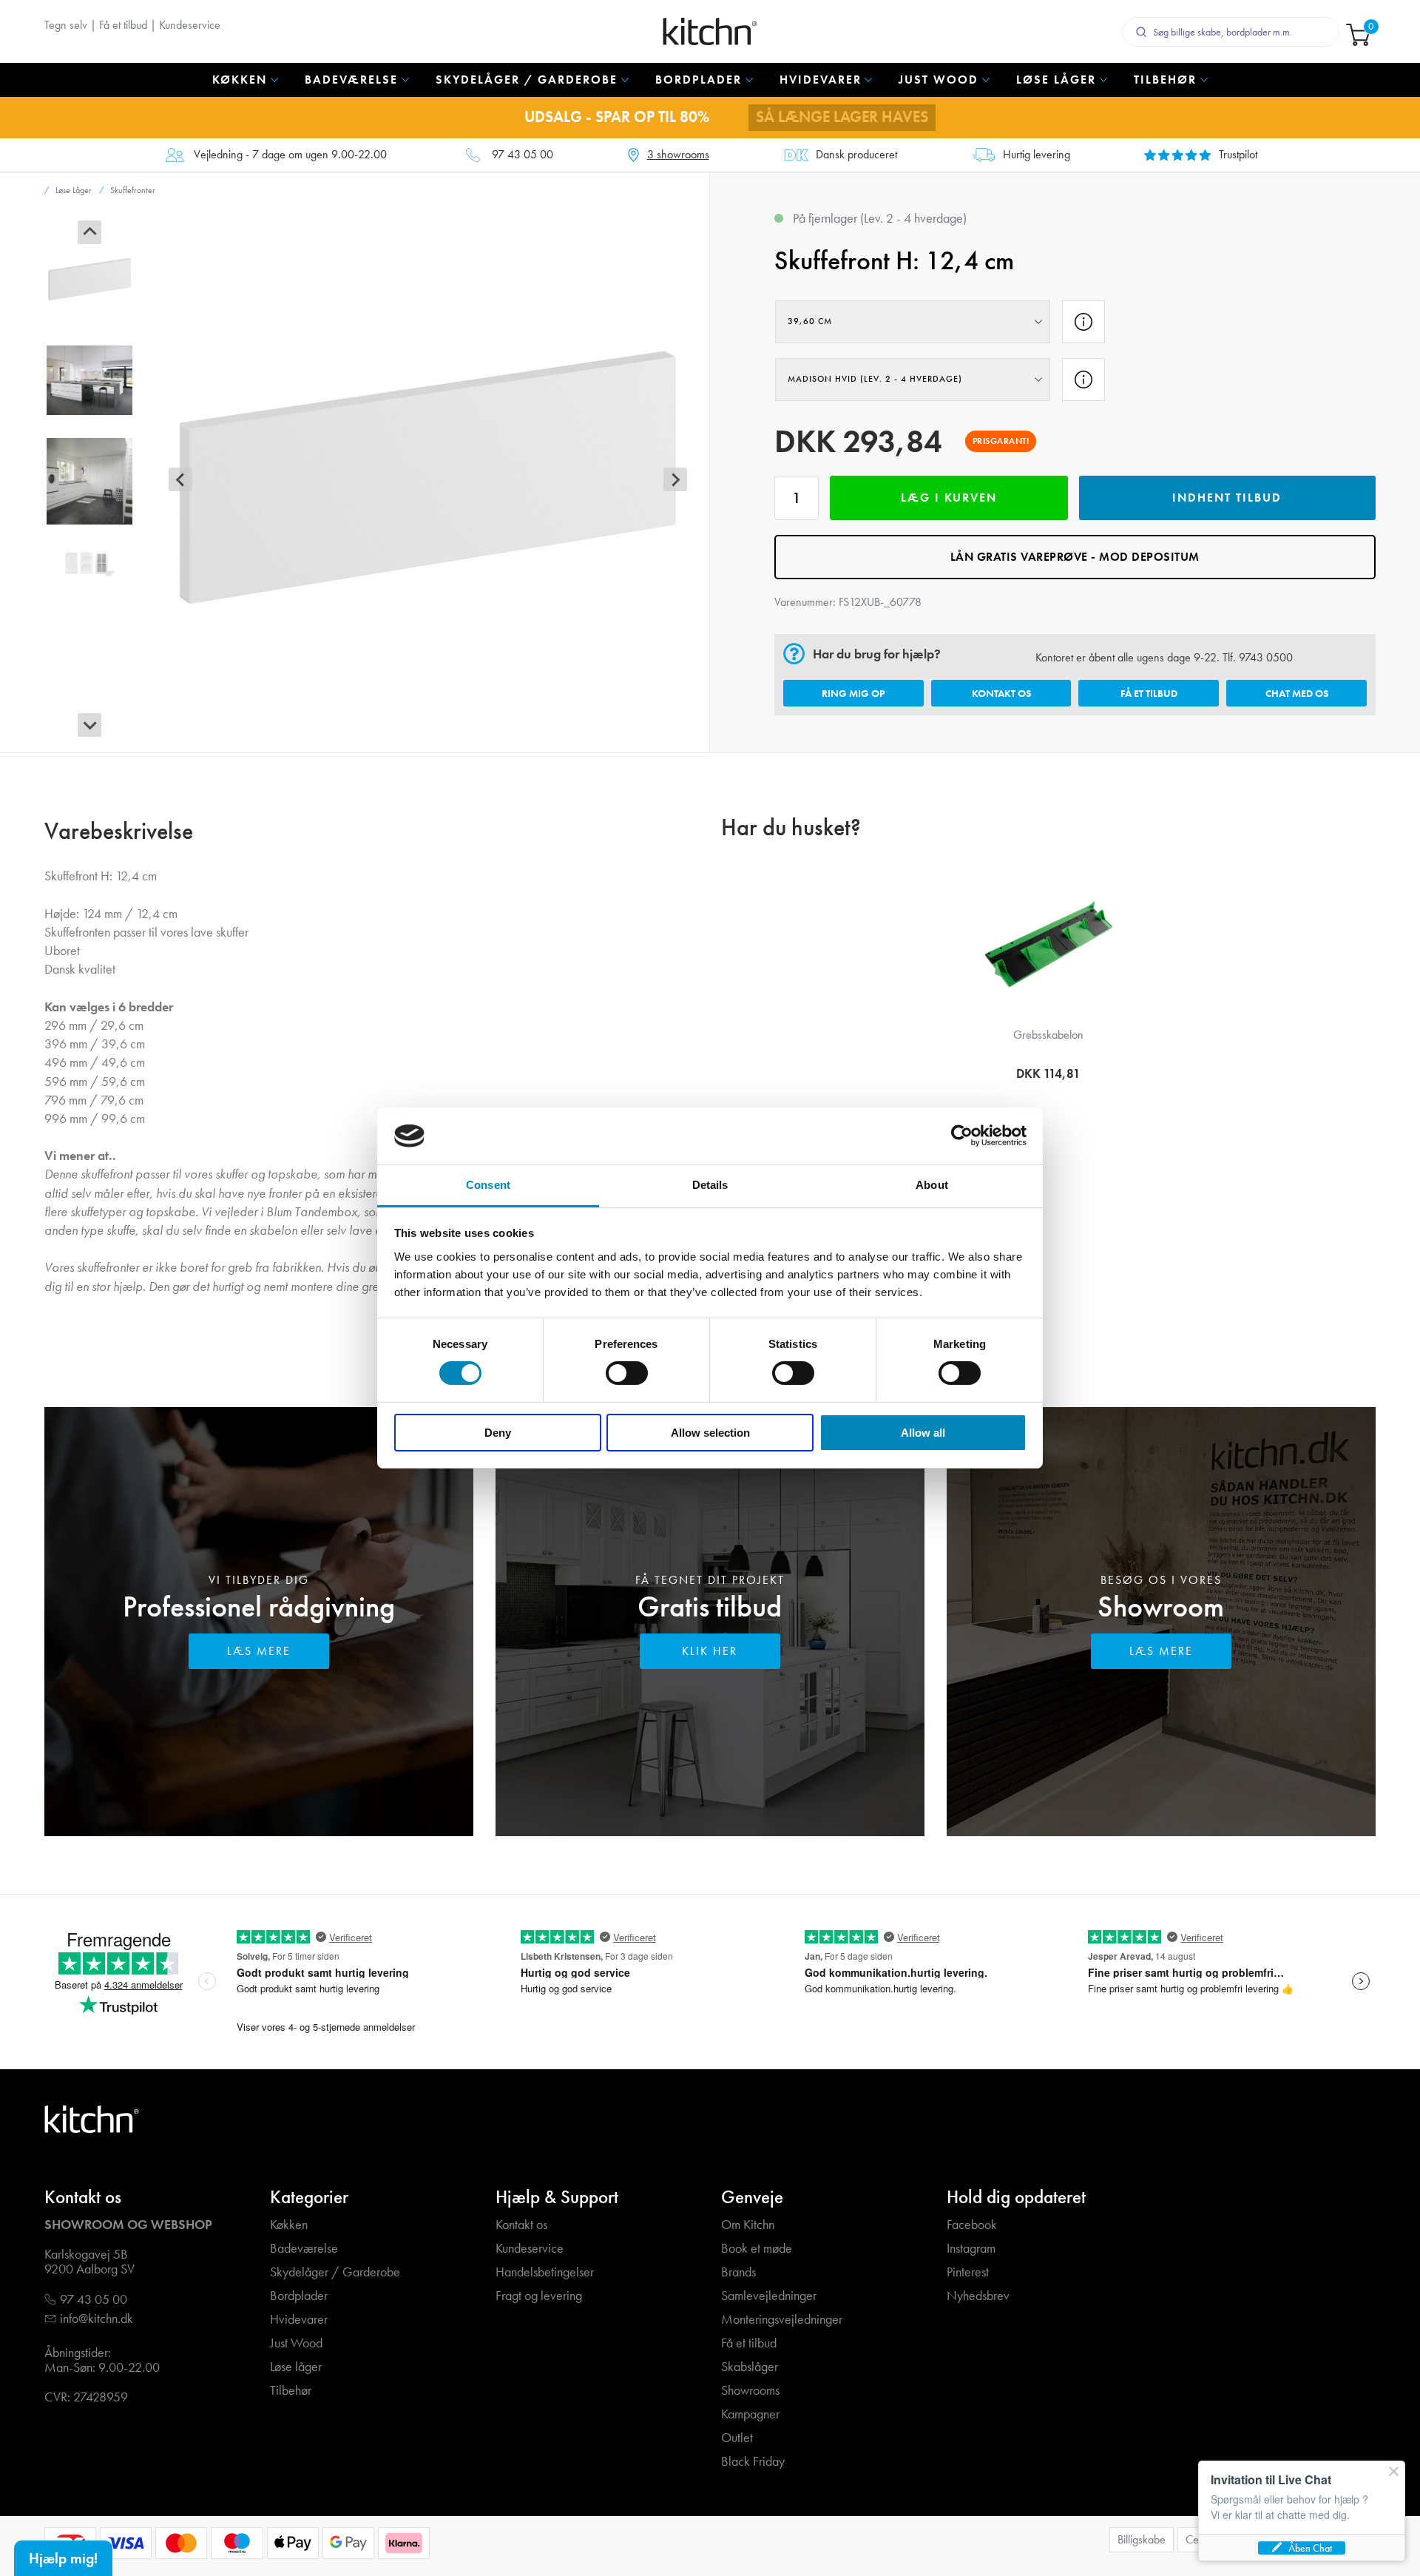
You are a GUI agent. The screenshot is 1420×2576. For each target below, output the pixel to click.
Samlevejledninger (769, 2296)
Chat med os (1297, 693)
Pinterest (968, 2272)
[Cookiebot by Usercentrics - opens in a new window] (962, 1136)
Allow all (923, 1433)
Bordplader (299, 2296)
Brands (738, 2272)
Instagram (971, 2249)
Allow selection (710, 1433)
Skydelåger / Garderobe (335, 2272)
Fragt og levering (539, 2296)
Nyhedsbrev (978, 2296)
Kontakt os (1001, 693)
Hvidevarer (299, 2320)
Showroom (1161, 1606)
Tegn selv (66, 25)
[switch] (627, 1373)
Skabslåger (750, 2367)
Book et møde (757, 2249)
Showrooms (750, 2391)
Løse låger (296, 2367)
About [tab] (932, 1185)
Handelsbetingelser (545, 2272)
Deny (498, 1433)
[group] (89, 280)
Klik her (710, 1651)
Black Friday (753, 2462)
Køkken (289, 2225)
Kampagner (750, 2414)
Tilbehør (291, 2391)
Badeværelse (304, 2249)
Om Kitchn (748, 2225)
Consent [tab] (488, 1185)
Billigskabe (1142, 2539)
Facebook (972, 2225)
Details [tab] (710, 1185)
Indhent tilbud (1227, 498)
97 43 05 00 (523, 155)
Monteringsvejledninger (782, 2320)
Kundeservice (190, 25)
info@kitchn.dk (97, 2319)
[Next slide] (89, 725)
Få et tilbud (123, 25)
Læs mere (259, 1651)
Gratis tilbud (710, 1606)
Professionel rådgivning (259, 1606)
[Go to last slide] (89, 232)
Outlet (737, 2438)
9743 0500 (1266, 657)
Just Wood (296, 2343)
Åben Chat (1310, 2548)
